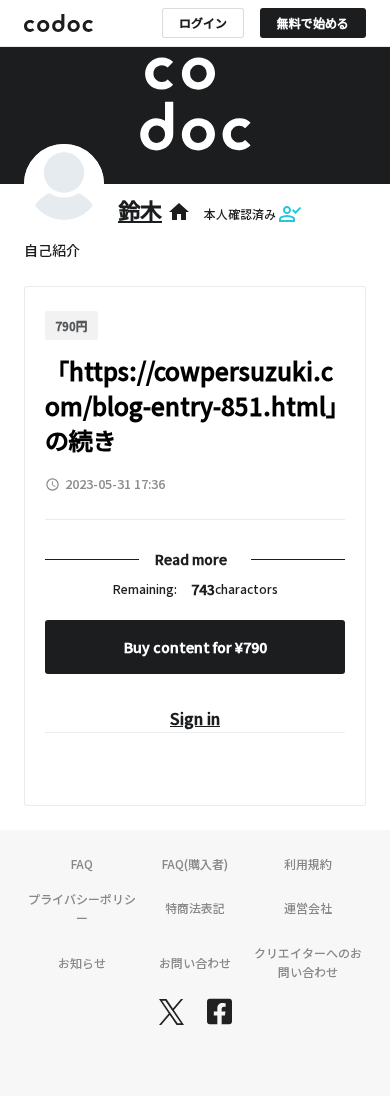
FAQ (82, 863)
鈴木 (140, 209)
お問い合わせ (195, 962)
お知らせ (82, 962)
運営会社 (308, 907)
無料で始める (313, 22)
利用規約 (308, 863)
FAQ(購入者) (195, 863)
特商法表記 (195, 907)
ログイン (203, 22)
